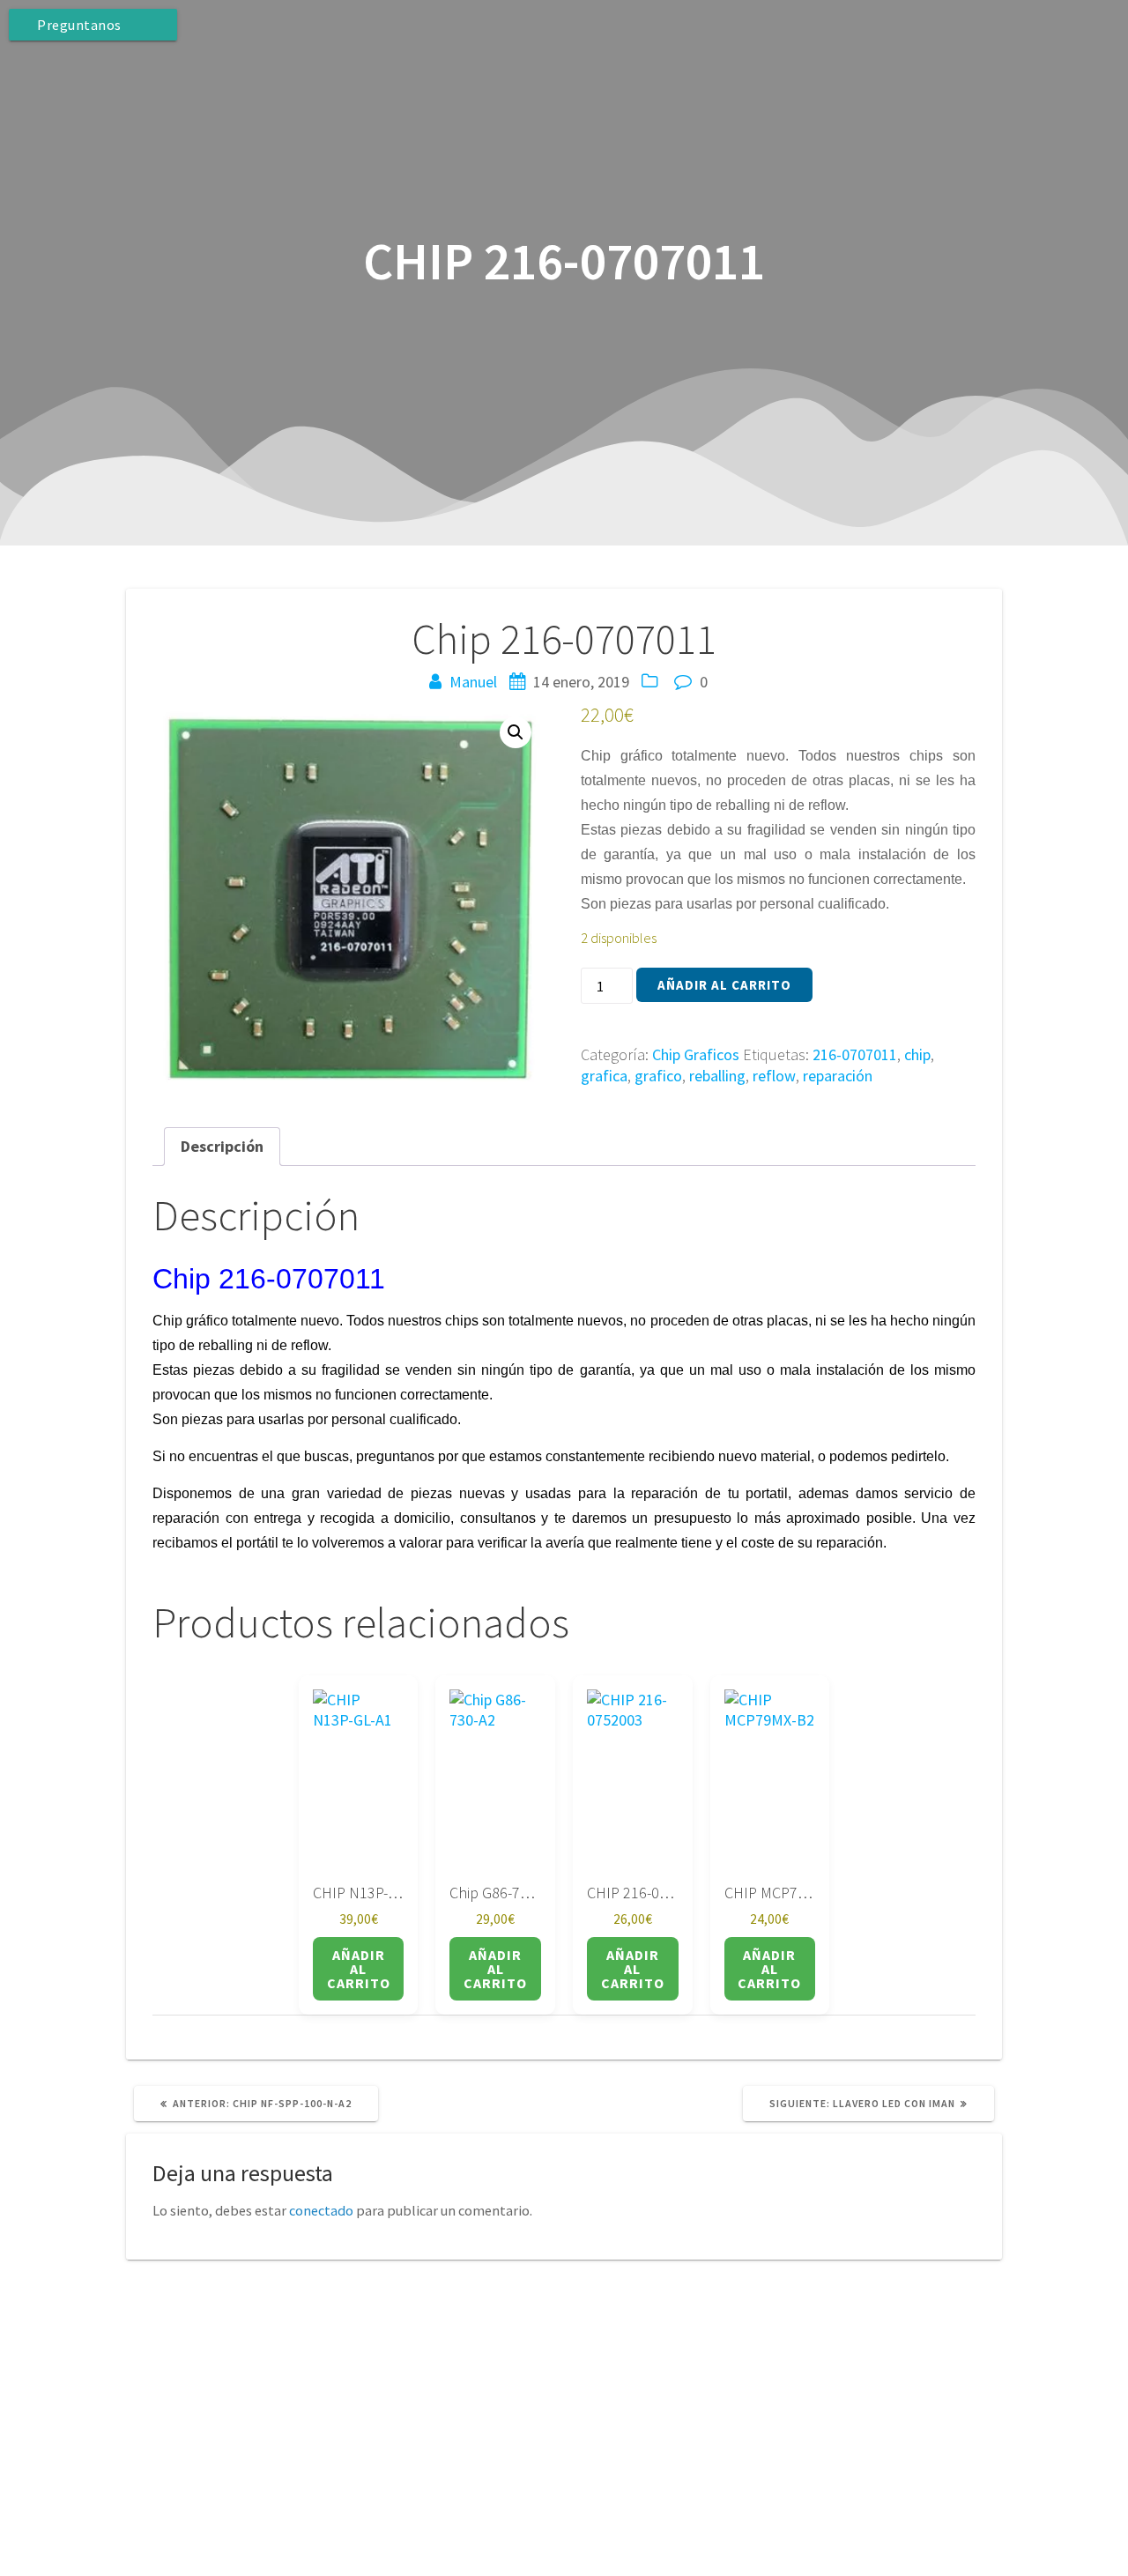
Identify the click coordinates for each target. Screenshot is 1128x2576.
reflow (774, 1076)
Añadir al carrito (724, 985)
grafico (658, 1076)
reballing (717, 1076)
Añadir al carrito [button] (359, 1969)
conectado (321, 2210)
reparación (838, 1076)
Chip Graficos (696, 1054)
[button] (516, 732)
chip (917, 1054)
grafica (604, 1076)
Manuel (473, 682)
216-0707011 (855, 1054)
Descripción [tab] (222, 1146)
